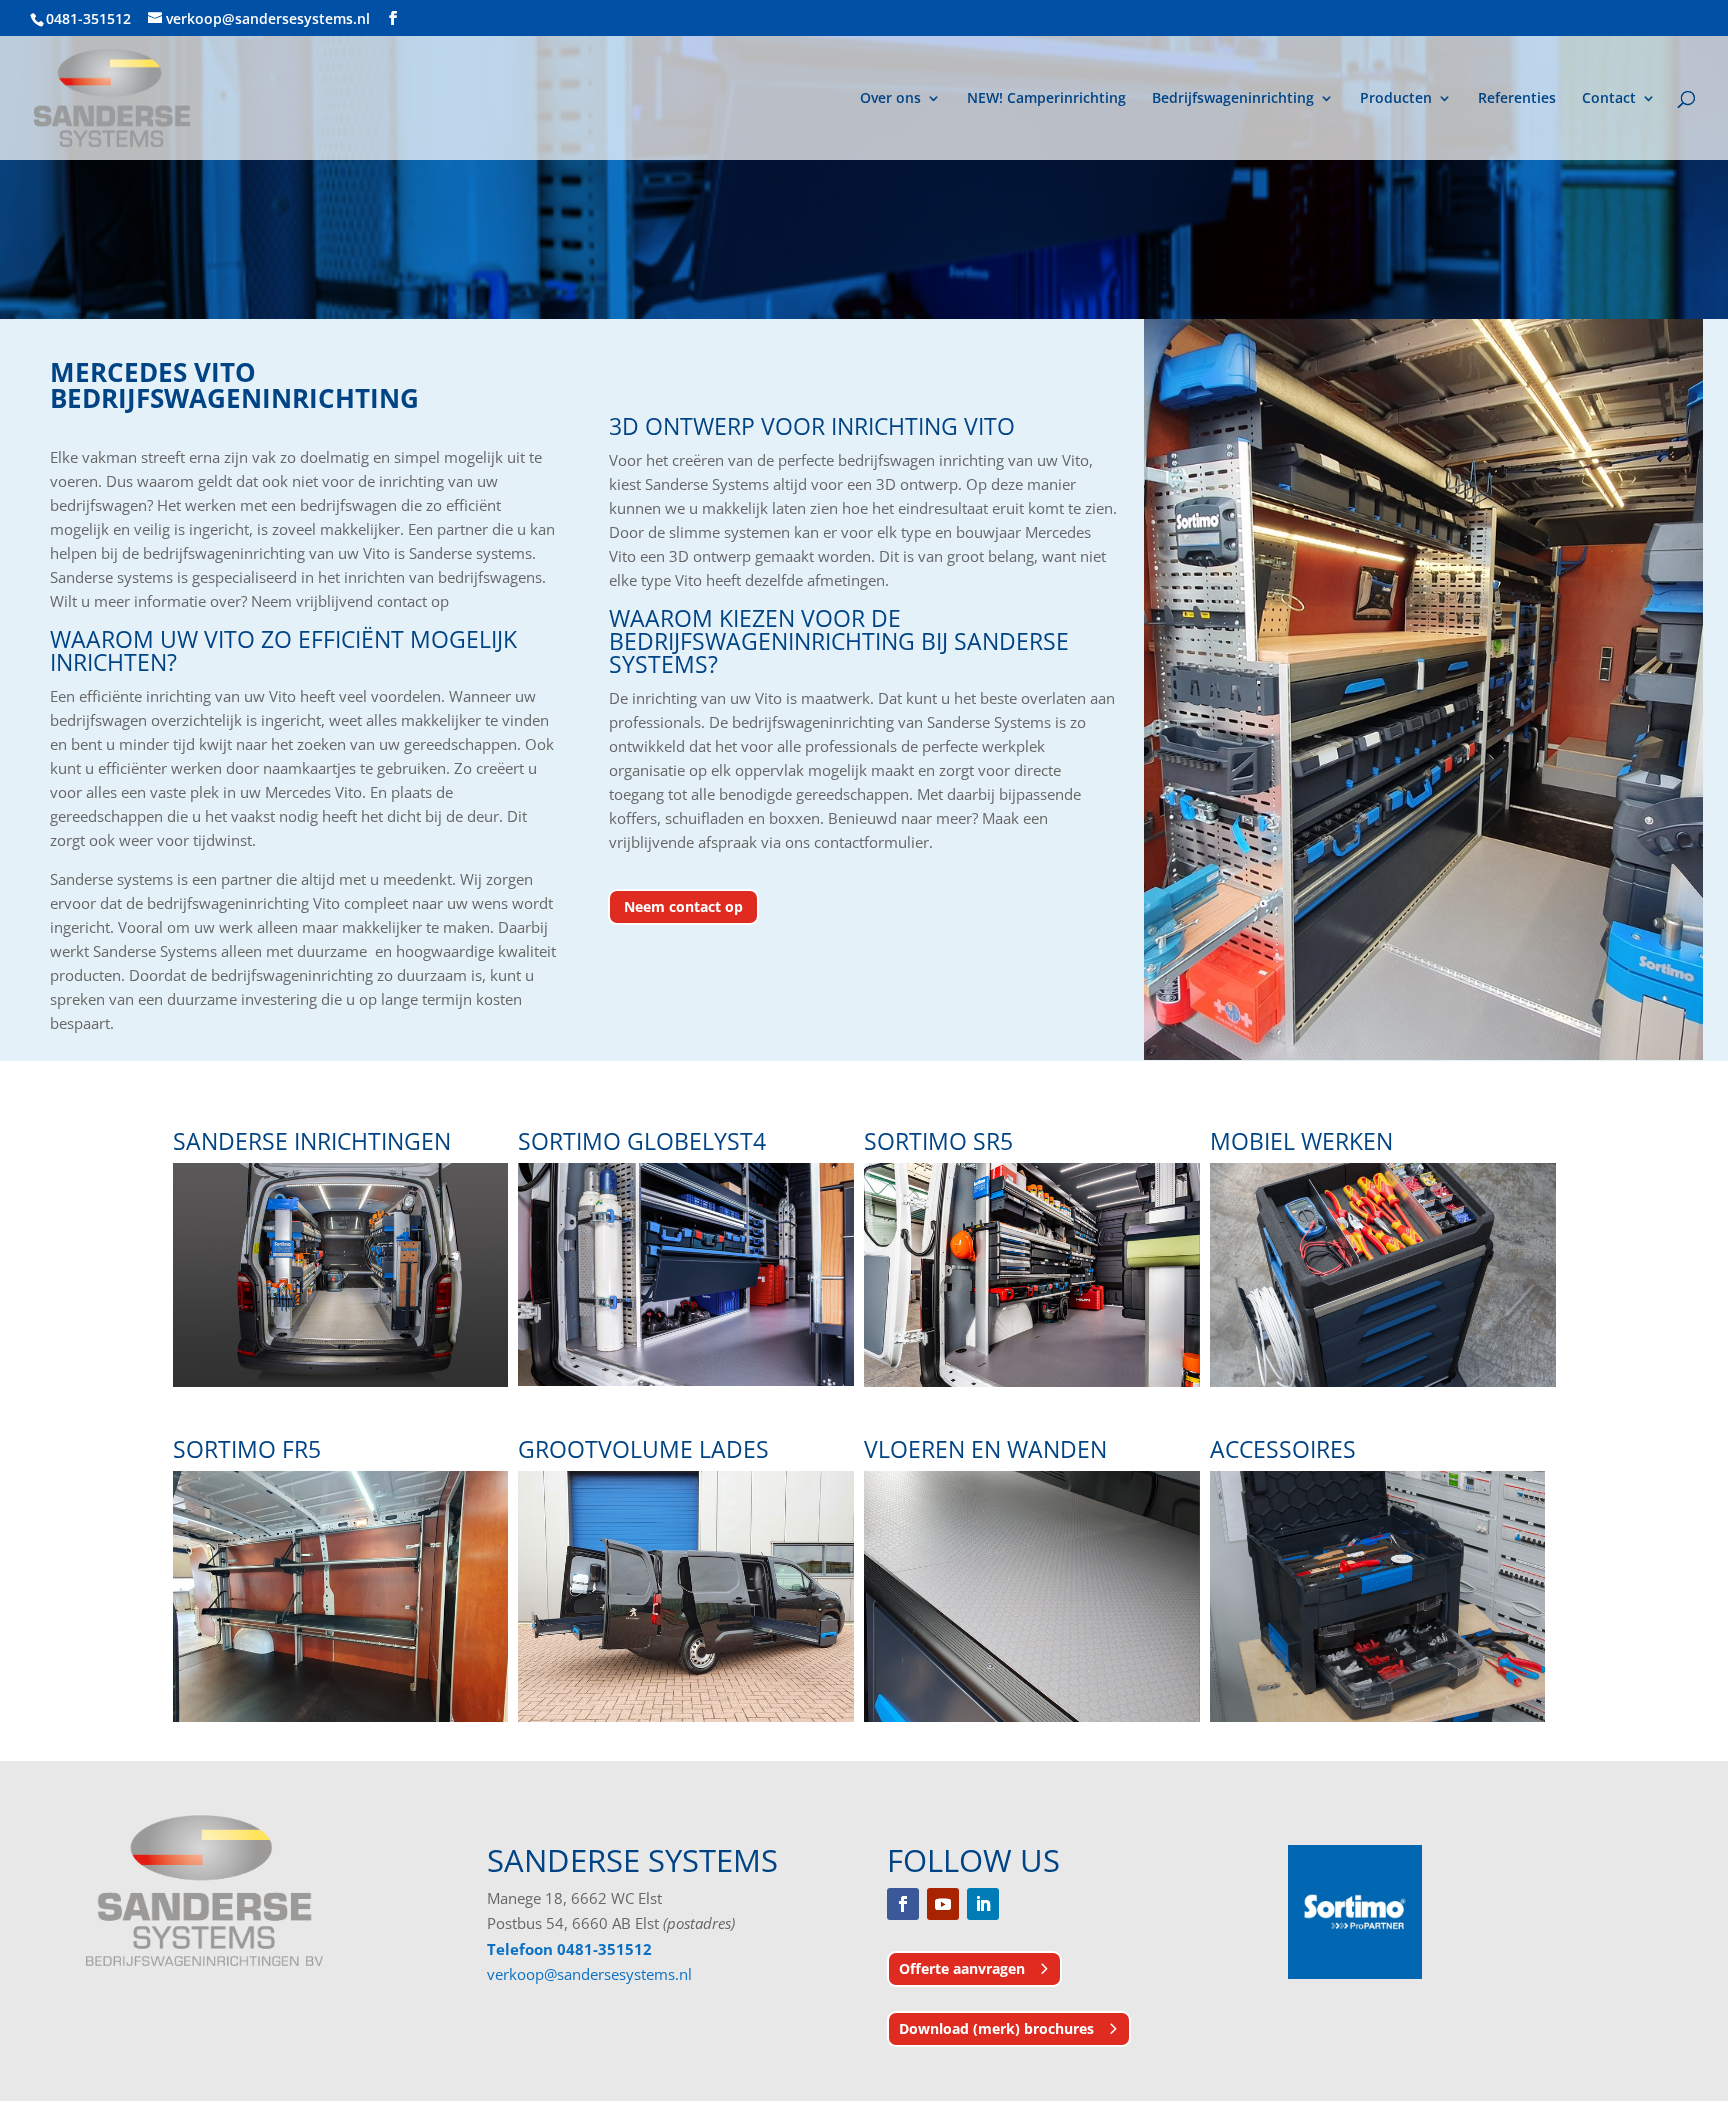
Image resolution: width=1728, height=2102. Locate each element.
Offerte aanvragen (962, 1968)
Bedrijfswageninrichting (1233, 99)
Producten (1396, 99)
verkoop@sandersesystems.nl (589, 1974)
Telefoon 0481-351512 (569, 1949)
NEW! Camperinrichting (1046, 99)
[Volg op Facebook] (903, 1904)
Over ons (890, 99)
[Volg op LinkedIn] (983, 1904)
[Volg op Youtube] (943, 1904)
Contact (1609, 99)
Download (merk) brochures (996, 2028)
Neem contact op (683, 906)
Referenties (1517, 99)
